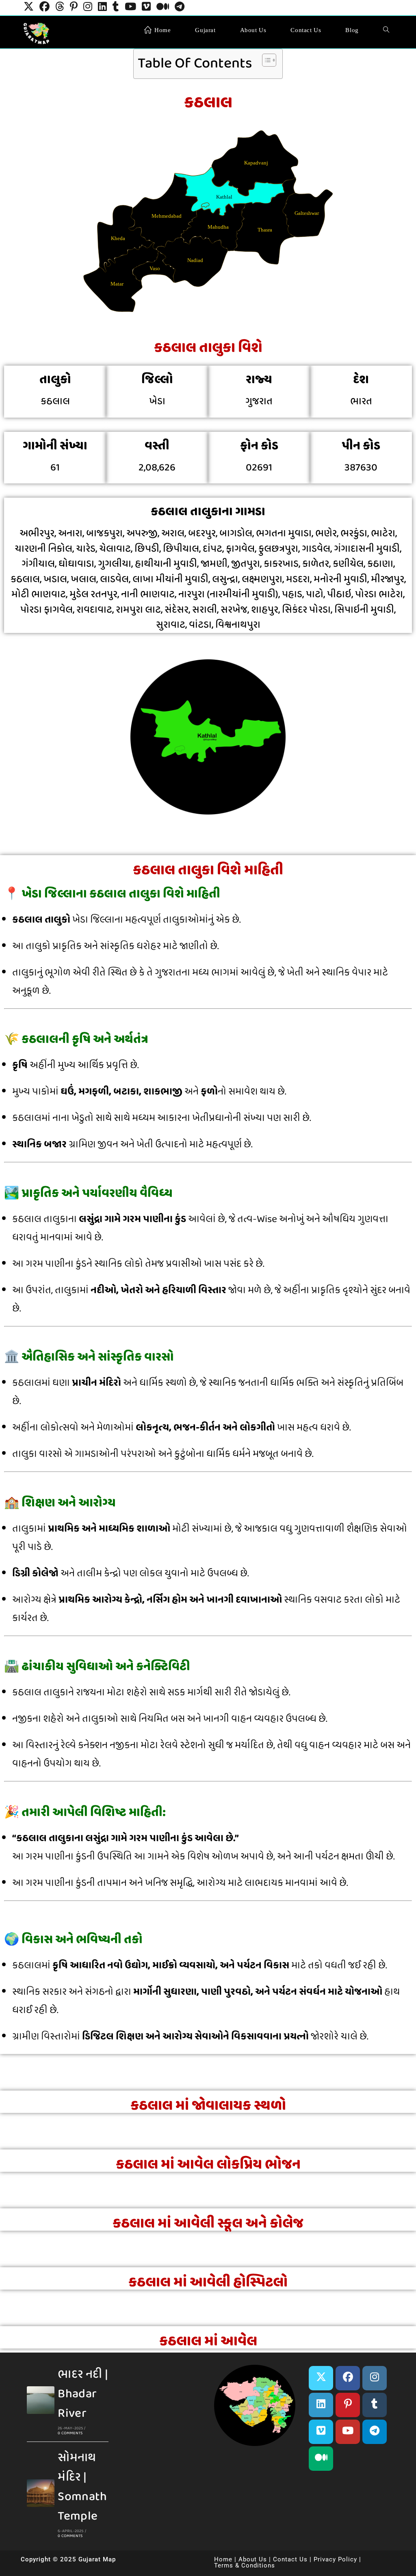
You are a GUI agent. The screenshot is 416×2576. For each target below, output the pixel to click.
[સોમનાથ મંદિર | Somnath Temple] (41, 2493)
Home (223, 2559)
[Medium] (321, 2459)
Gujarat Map (97, 2559)
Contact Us (290, 2559)
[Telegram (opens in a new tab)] (180, 8)
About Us (253, 2559)
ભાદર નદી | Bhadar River (83, 2394)
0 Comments (70, 2433)
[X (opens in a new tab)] (29, 8)
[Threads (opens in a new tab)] (60, 8)
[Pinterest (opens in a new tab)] (74, 8)
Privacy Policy (335, 2559)
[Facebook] (348, 2378)
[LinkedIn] (321, 2405)
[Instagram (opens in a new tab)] (88, 8)
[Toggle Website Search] (386, 30)
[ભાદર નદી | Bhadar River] (41, 2400)
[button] (195, 2403)
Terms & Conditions (245, 2565)
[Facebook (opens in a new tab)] (44, 8)
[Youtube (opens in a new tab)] (130, 8)
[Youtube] (348, 2432)
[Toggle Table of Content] (265, 60)
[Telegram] (375, 2432)
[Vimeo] (321, 2432)
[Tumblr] (375, 2405)
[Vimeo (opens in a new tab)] (146, 8)
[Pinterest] (348, 2405)
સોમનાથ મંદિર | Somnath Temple (82, 2487)
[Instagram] (375, 2378)
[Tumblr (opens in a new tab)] (116, 8)
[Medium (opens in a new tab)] (163, 8)
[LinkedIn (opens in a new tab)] (102, 8)
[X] (321, 2378)
